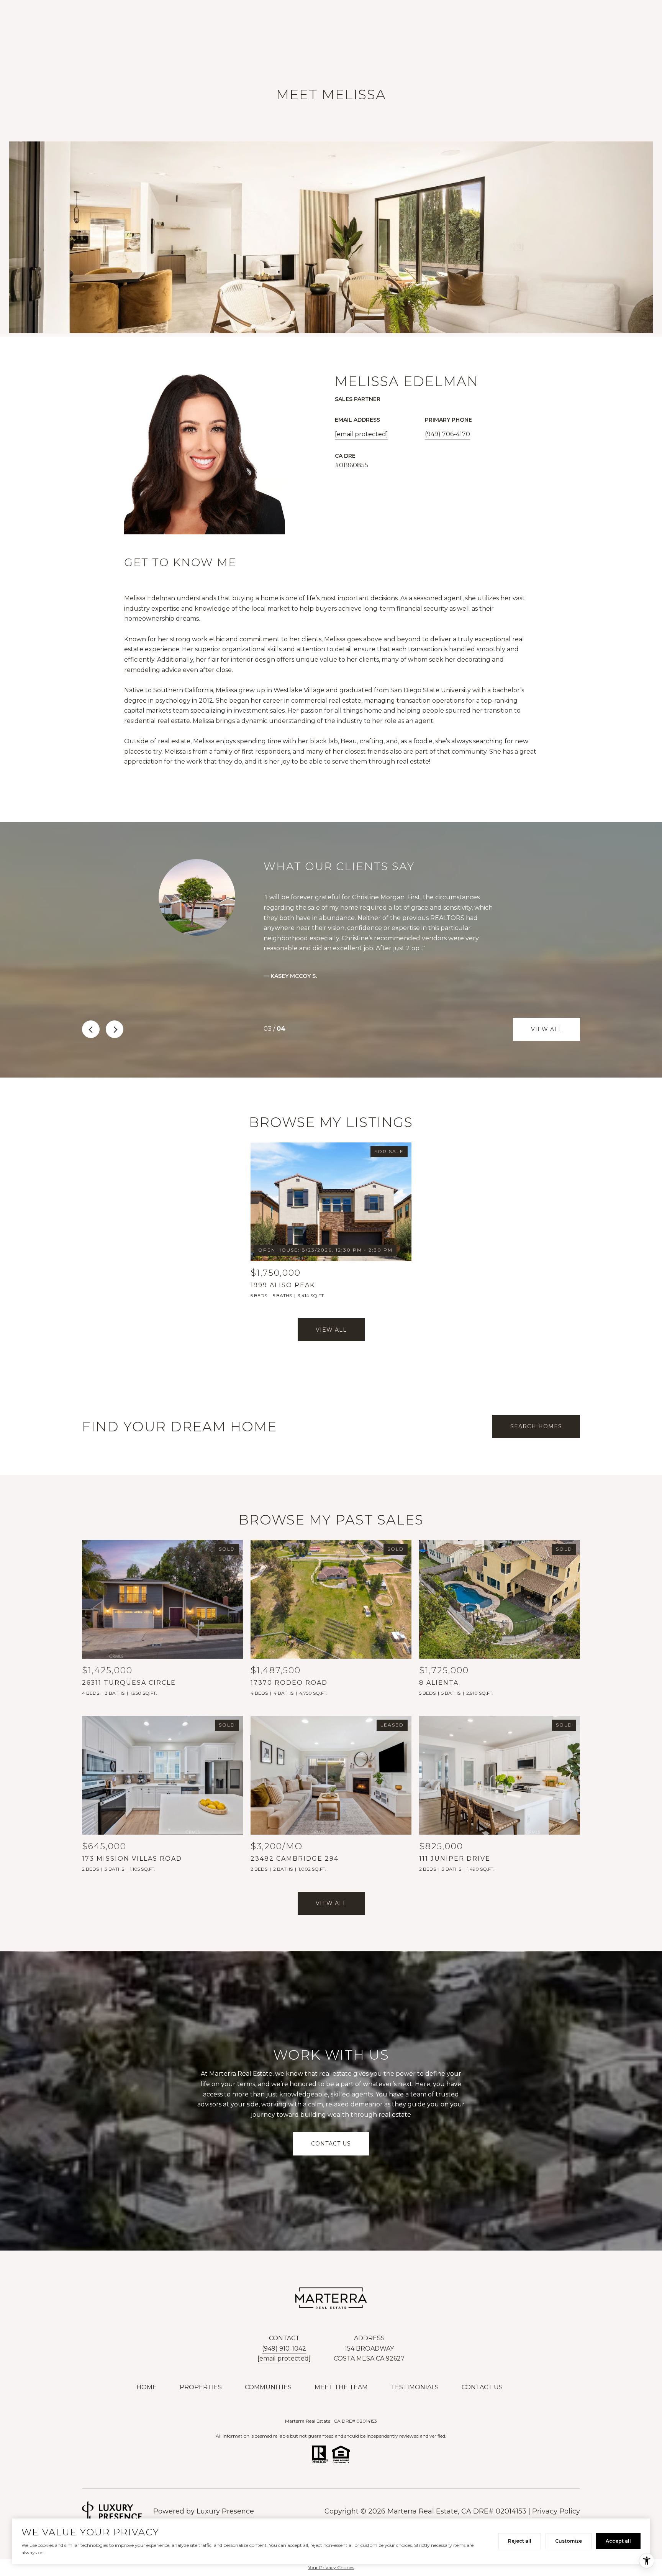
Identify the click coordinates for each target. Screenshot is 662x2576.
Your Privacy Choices (331, 2567)
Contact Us (482, 2387)
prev (91, 1029)
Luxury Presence (225, 2511)
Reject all (520, 2541)
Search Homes (536, 1426)
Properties (201, 2387)
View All (546, 1029)
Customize (569, 2541)
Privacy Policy (556, 2511)
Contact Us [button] (331, 2144)
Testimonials (415, 2387)
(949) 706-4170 (447, 434)
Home (147, 2387)
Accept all (618, 2541)
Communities (268, 2387)
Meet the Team (341, 2387)
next (115, 1029)
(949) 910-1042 (284, 2348)
